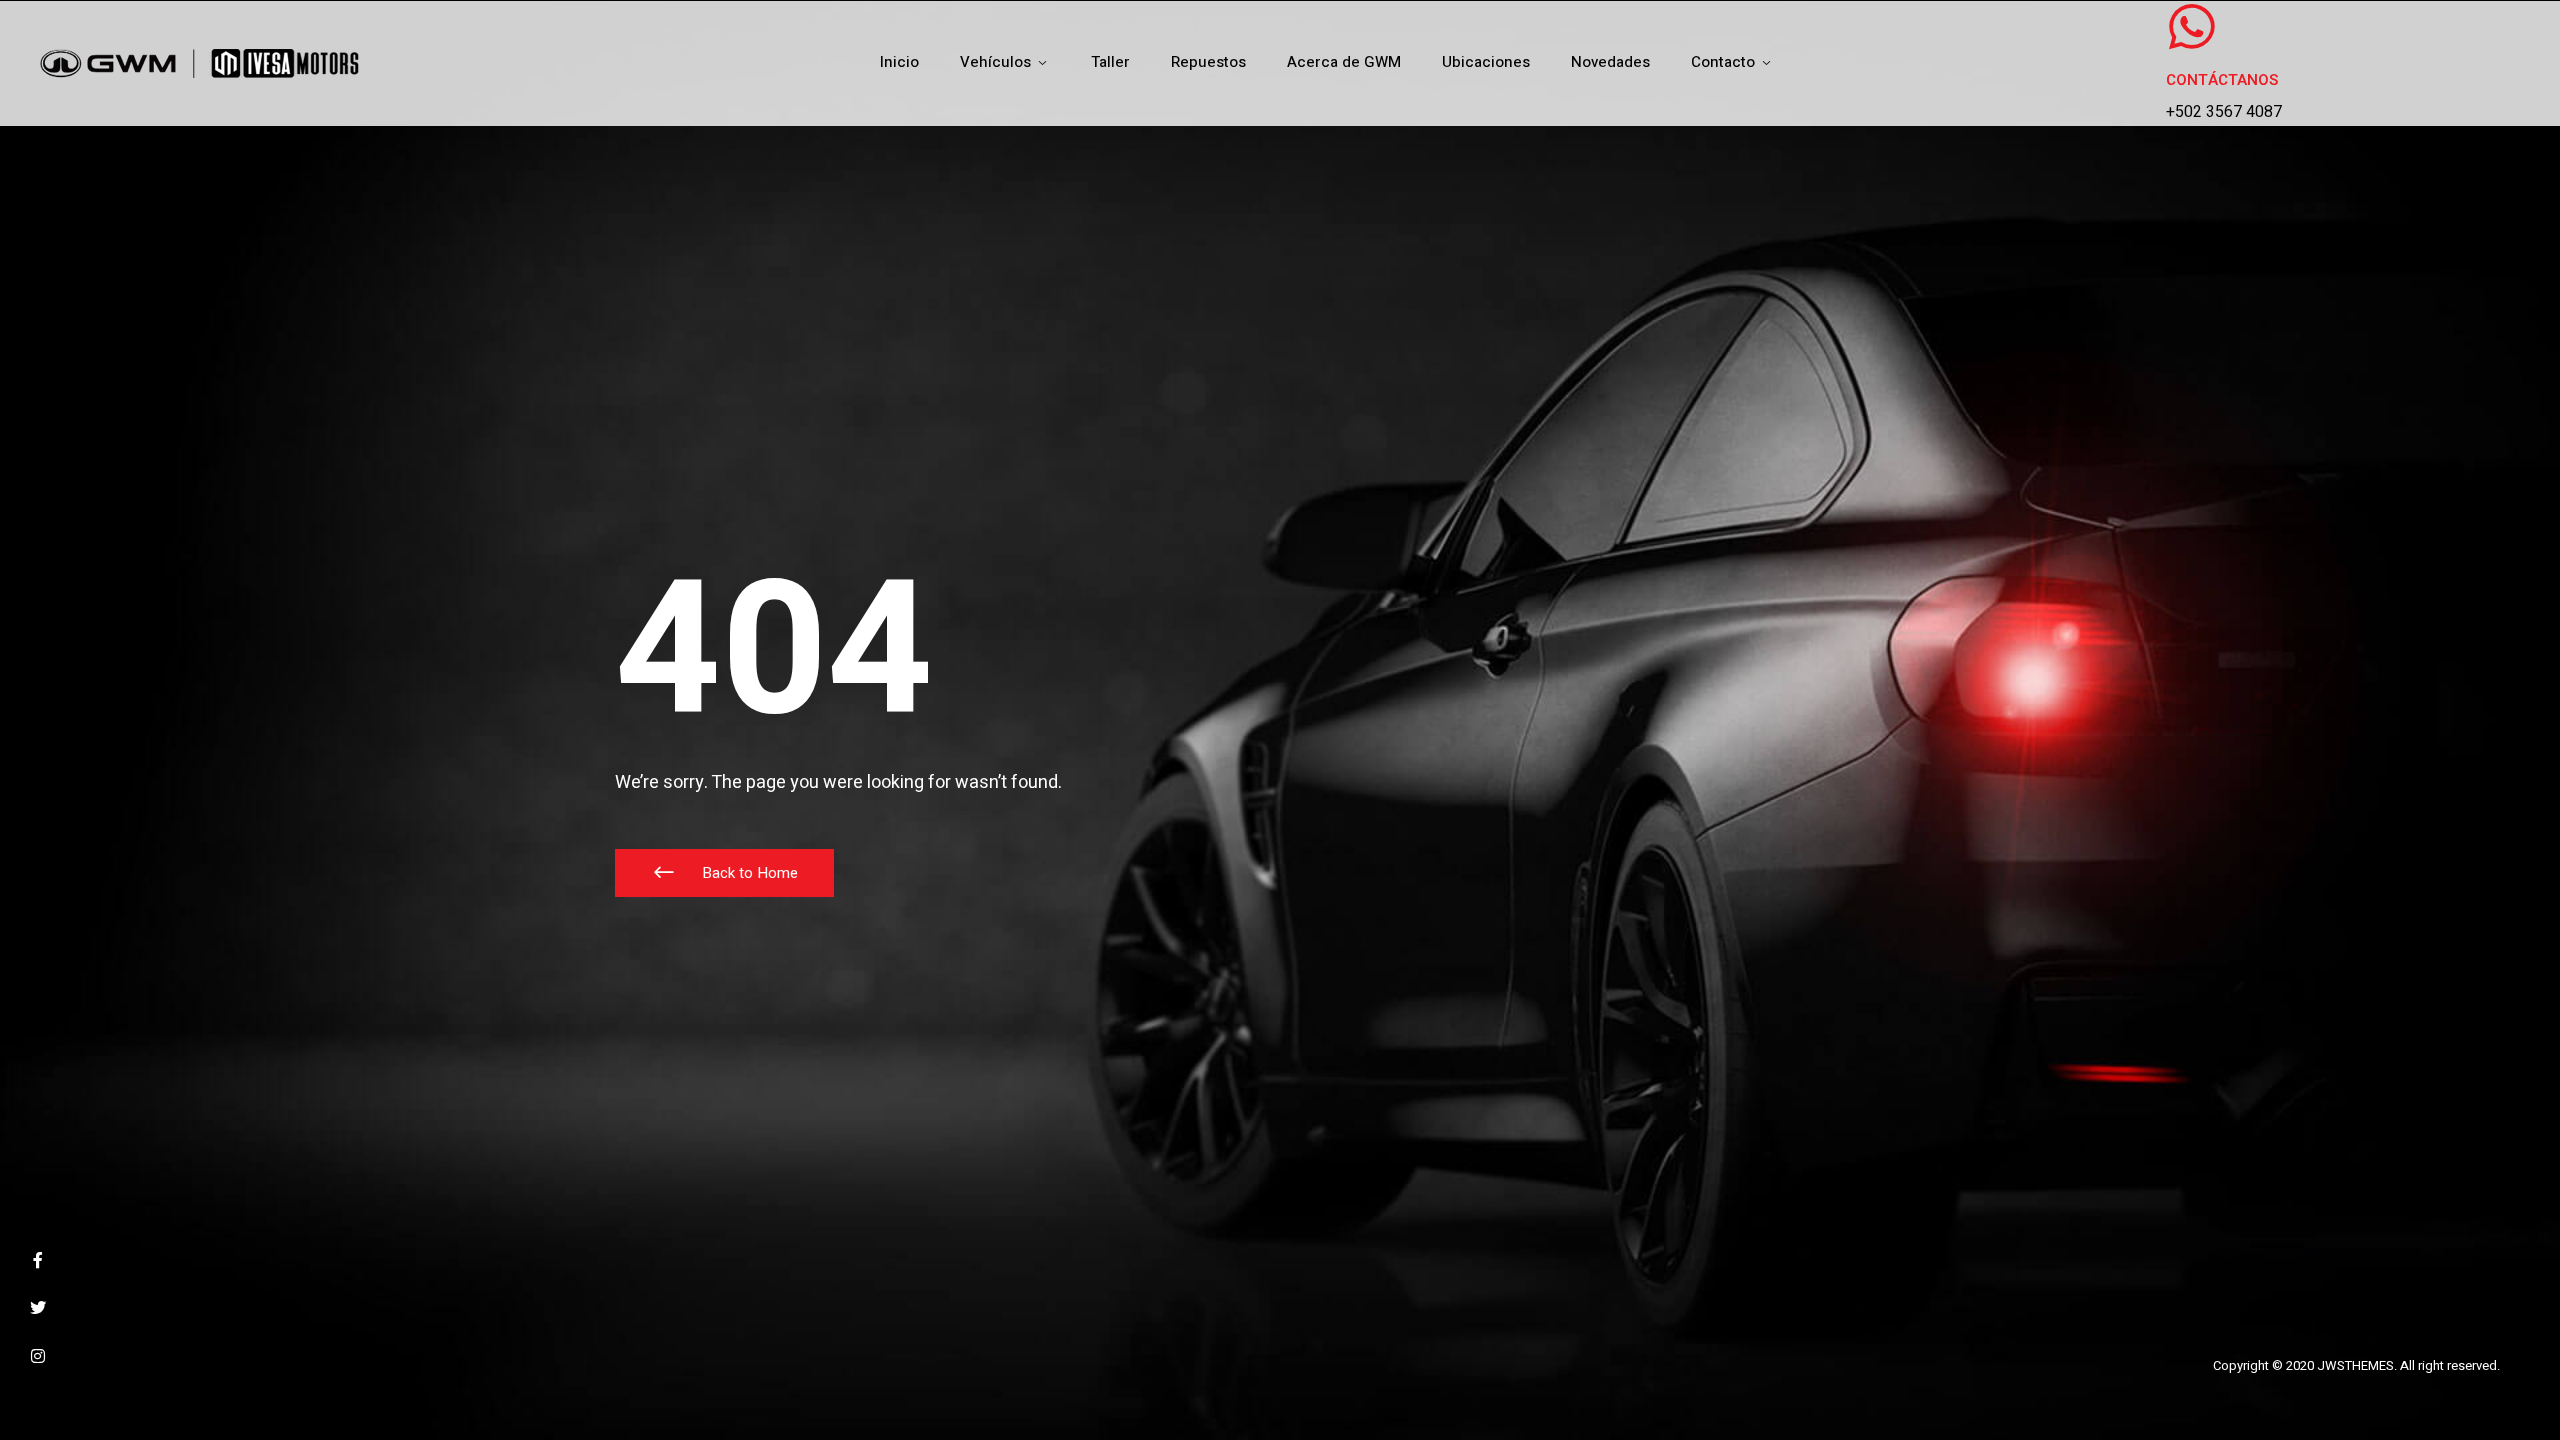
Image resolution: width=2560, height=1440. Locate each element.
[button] (724, 873)
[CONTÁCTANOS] (2192, 27)
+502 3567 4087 (2224, 112)
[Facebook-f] (38, 1260)
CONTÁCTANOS (2222, 80)
